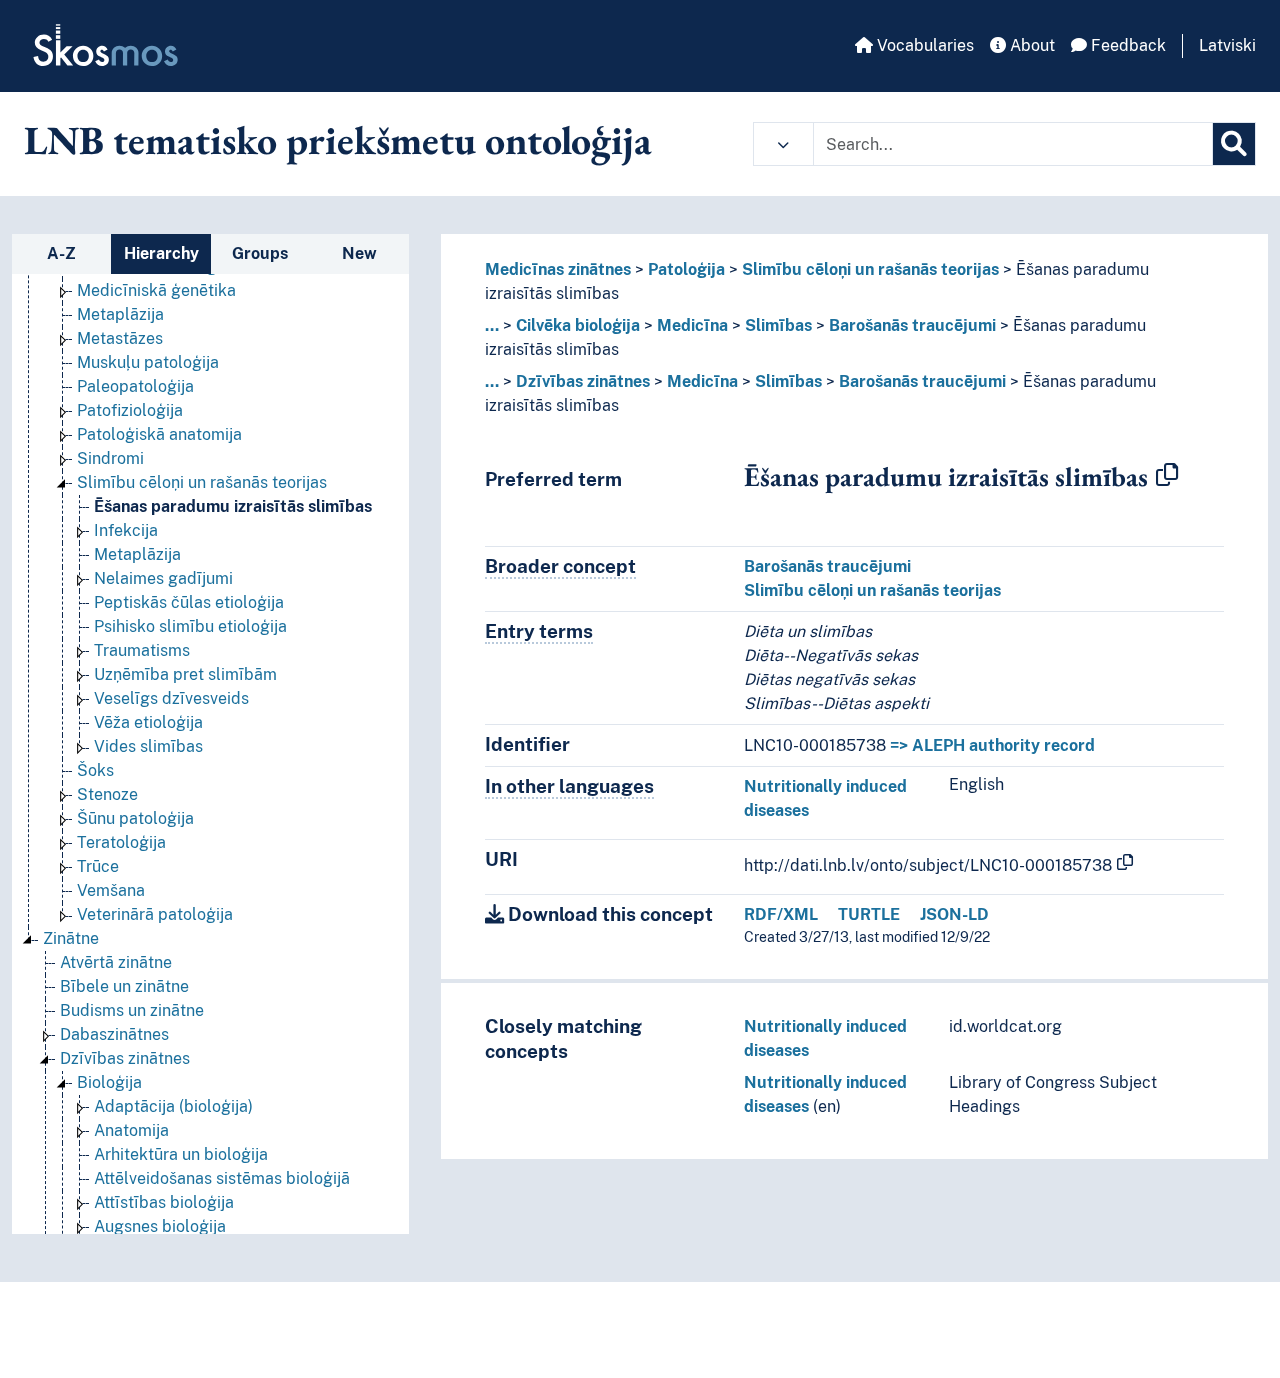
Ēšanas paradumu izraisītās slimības (233, 506)
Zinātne (71, 938)
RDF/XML (781, 914)
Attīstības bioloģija (164, 1202)
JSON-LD (954, 914)
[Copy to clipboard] (1167, 476)
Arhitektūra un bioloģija (181, 1154)
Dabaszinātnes (114, 1034)
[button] (783, 144)
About (1030, 45)
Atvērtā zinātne (116, 962)
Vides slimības (148, 746)
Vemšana (111, 890)
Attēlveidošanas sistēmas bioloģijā (222, 1178)
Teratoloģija (121, 842)
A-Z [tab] (61, 253)
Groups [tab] (260, 253)
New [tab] (359, 253)
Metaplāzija (120, 314)
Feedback (1126, 45)
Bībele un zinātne (124, 986)
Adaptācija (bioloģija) (173, 1106)
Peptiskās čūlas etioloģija (189, 602)
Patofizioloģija (130, 410)
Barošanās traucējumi (912, 325)
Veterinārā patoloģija (155, 914)
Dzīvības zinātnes (125, 1058)
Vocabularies (923, 45)
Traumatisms (142, 650)
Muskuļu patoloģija (148, 362)
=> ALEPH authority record (992, 745)
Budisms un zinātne (132, 1010)
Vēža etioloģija (148, 722)
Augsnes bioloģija (160, 1226)
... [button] (492, 325)
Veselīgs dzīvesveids (171, 698)
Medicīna (692, 325)
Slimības (778, 325)
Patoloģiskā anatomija (159, 434)
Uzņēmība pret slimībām (185, 674)
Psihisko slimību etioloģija (190, 626)
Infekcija (126, 530)
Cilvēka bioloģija (578, 325)
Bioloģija (109, 1082)
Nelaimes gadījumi (163, 578)
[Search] (1234, 144)
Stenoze (107, 794)
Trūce (98, 866)
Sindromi (110, 458)
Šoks (95, 770)
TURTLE (869, 914)
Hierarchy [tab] (161, 253)
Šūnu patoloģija (135, 818)
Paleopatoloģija (135, 386)
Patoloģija (686, 269)
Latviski (1227, 45)
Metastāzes (120, 338)
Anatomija (131, 1130)
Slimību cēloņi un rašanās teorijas (202, 482)
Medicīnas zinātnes (558, 269)
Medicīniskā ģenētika (156, 290)
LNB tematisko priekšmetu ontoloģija (338, 140)
